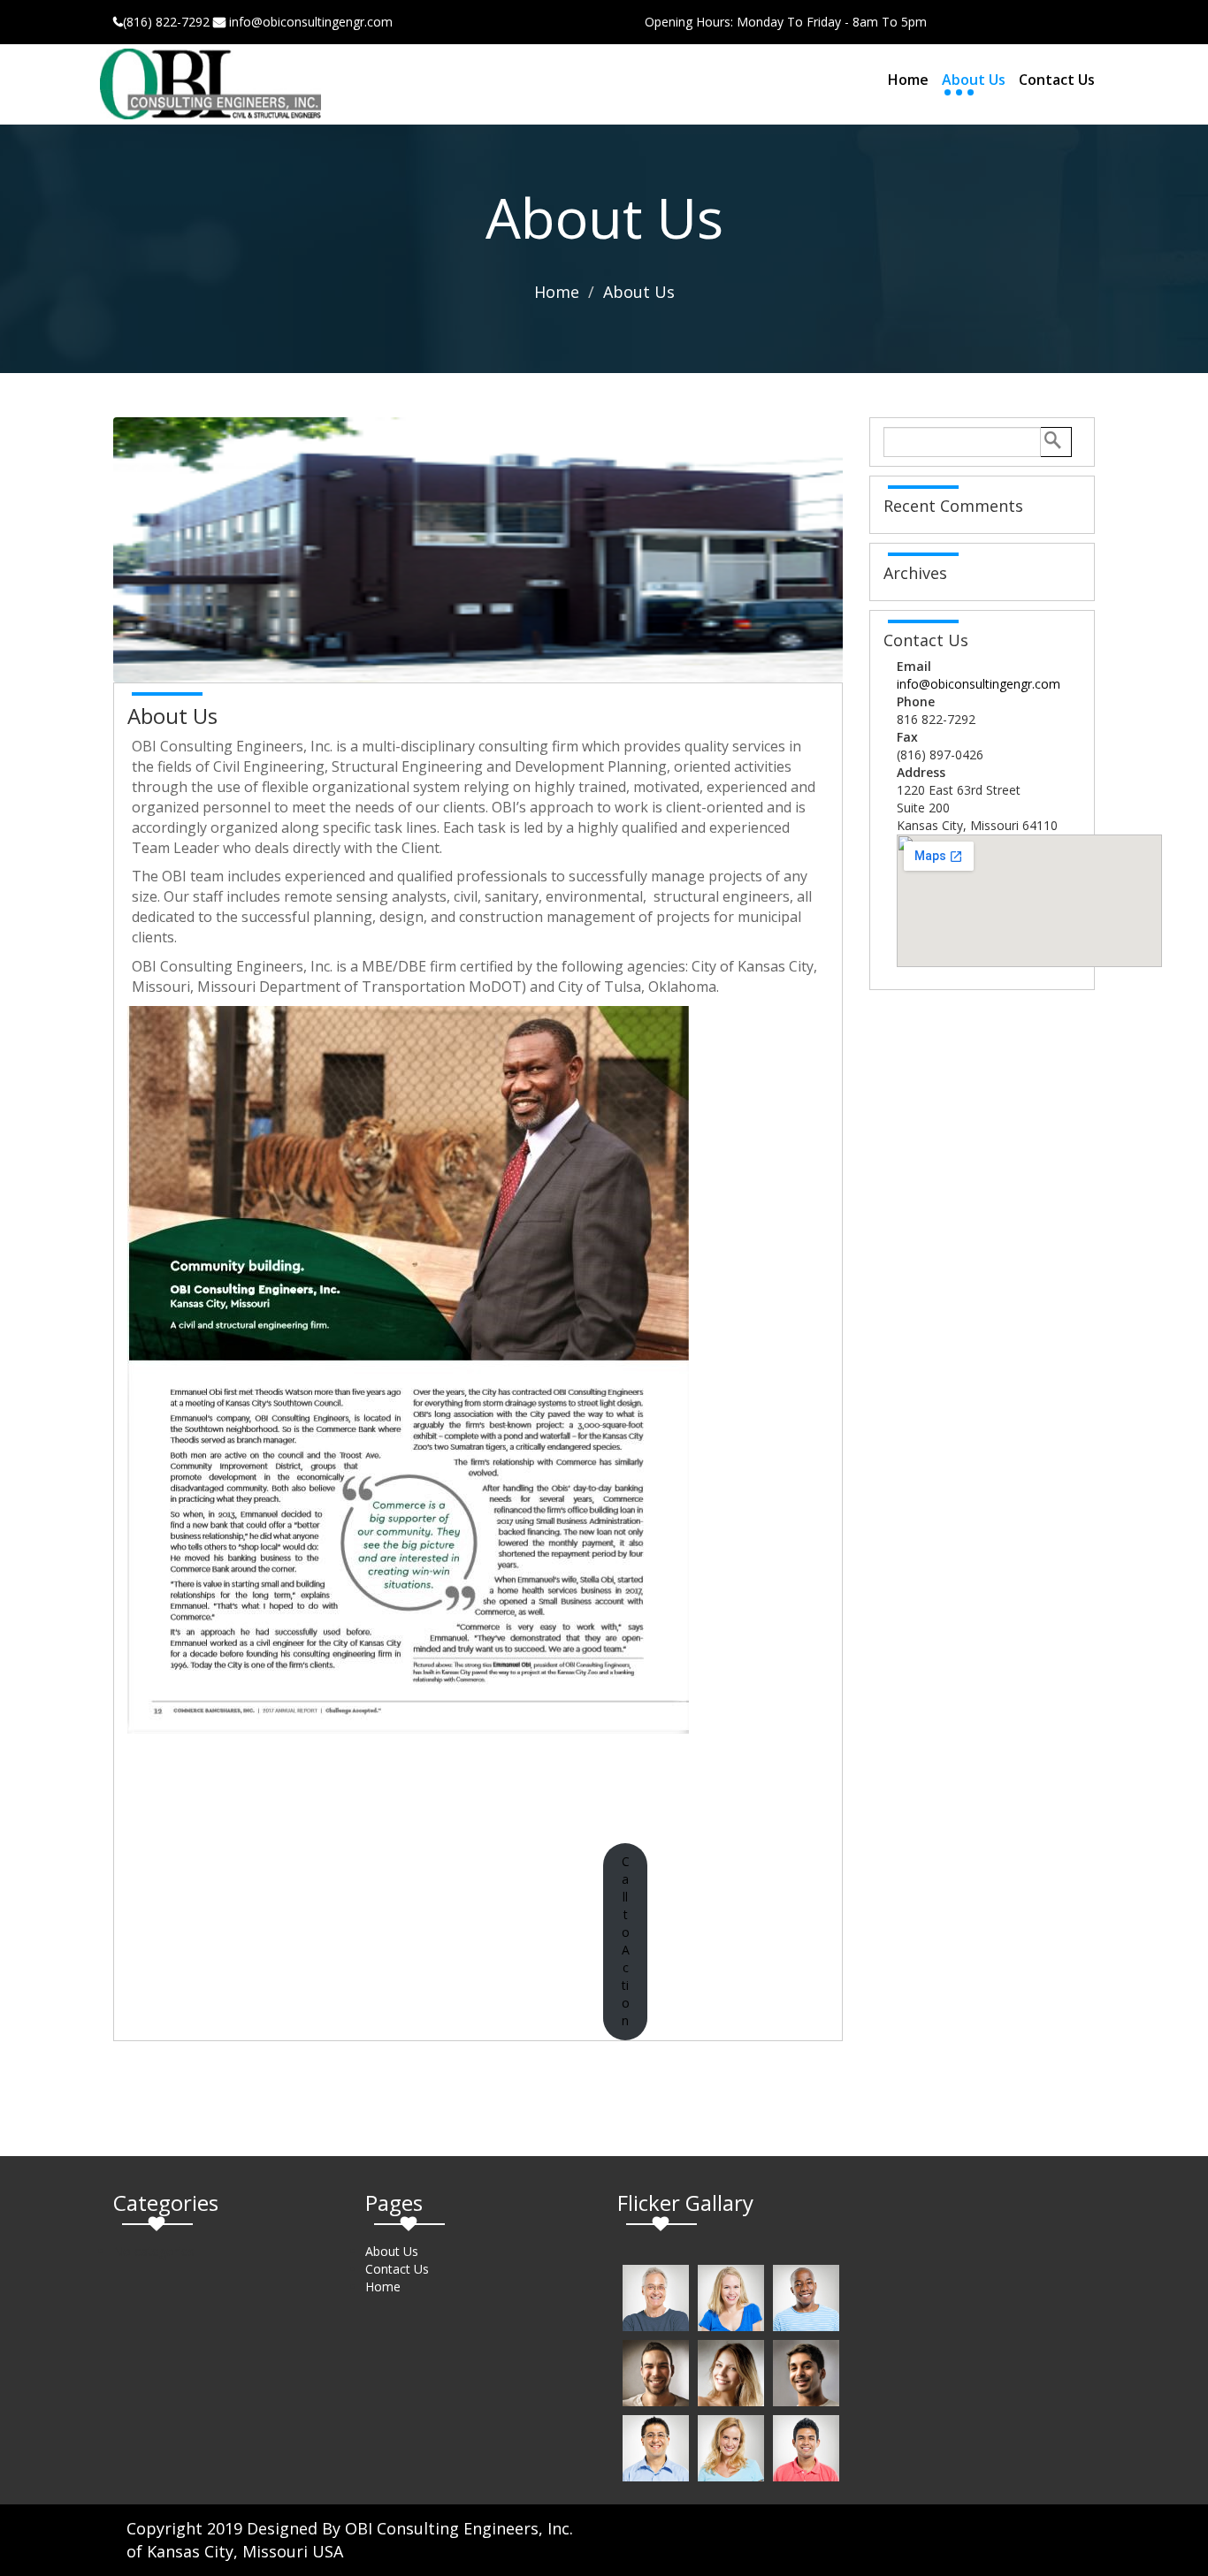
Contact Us (1057, 80)
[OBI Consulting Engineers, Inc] (210, 84)
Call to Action (626, 1941)
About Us (974, 80)
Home (908, 80)
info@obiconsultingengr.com (979, 684)
